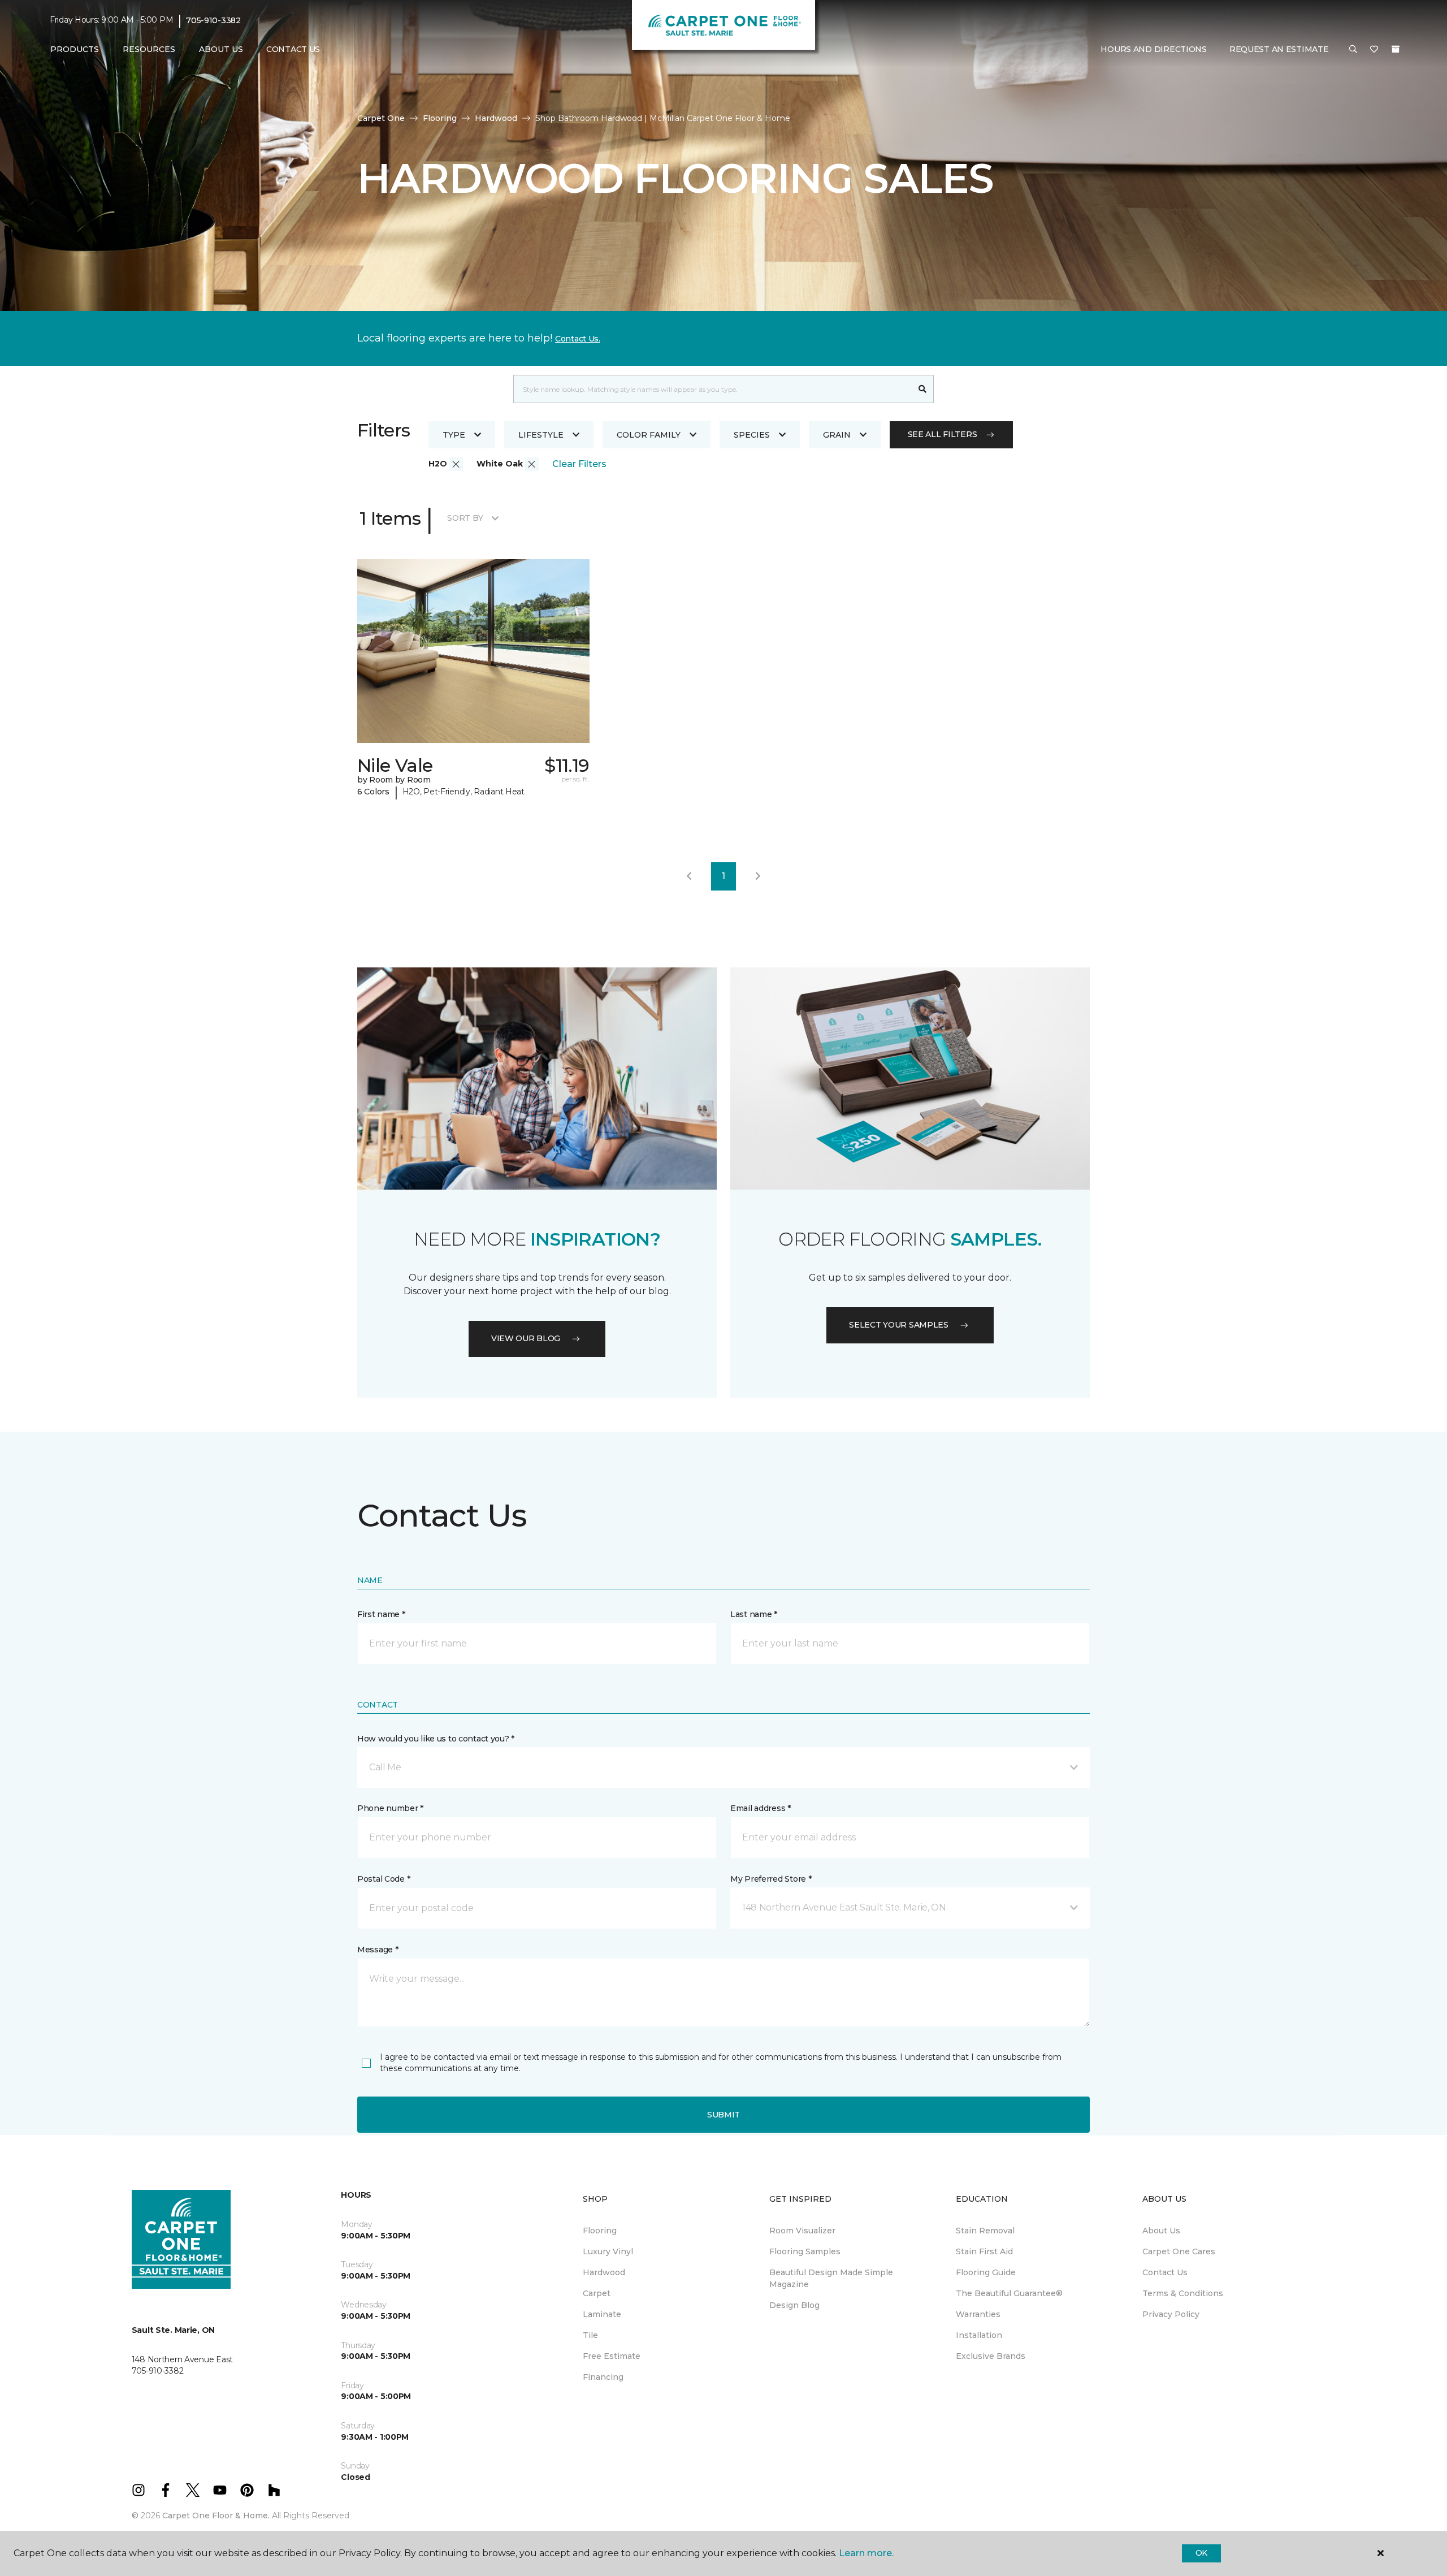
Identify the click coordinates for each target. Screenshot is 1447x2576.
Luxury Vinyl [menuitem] (608, 2251)
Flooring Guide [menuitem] (986, 2272)
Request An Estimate (1279, 49)
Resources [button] (149, 49)
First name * (381, 1614)
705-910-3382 (213, 20)
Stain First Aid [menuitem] (984, 2251)
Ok (1201, 2553)
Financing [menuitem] (603, 2377)
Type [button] (454, 435)
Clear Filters (579, 464)
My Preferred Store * (771, 1879)
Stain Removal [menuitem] (985, 2231)
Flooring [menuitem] (600, 2231)
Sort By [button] (465, 518)
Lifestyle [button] (541, 435)
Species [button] (752, 435)
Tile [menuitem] (590, 2335)
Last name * (754, 1614)
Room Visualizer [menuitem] (802, 2231)
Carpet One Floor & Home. (216, 2516)
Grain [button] (837, 435)
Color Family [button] (649, 435)
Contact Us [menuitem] (293, 49)
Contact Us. (578, 339)
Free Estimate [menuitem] (612, 2356)
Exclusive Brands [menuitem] (991, 2356)
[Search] (923, 389)
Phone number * (390, 1808)
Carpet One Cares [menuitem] (1179, 2251)
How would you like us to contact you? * (436, 1739)
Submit (723, 2115)
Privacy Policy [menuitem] (1171, 2314)
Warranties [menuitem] (978, 2314)
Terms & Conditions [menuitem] (1183, 2293)
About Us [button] (221, 49)
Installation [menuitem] (979, 2335)
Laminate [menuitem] (602, 2314)
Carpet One (381, 118)
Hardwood (496, 118)
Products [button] (75, 49)
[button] (1353, 50)
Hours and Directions (1153, 49)
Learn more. (866, 2553)
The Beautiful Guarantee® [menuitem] (1009, 2293)
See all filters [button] (943, 434)
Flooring (440, 118)
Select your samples (899, 1325)
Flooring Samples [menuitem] (805, 2251)
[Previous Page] (689, 876)
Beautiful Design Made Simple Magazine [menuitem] (831, 2278)
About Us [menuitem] (1161, 2231)
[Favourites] (1374, 50)
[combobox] (712, 389)
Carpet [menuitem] (597, 2293)
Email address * (761, 1808)
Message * (378, 1950)
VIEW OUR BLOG (526, 1338)
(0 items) (1396, 49)
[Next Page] (758, 876)
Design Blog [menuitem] (794, 2305)
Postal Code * (384, 1879)
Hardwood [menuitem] (604, 2272)
